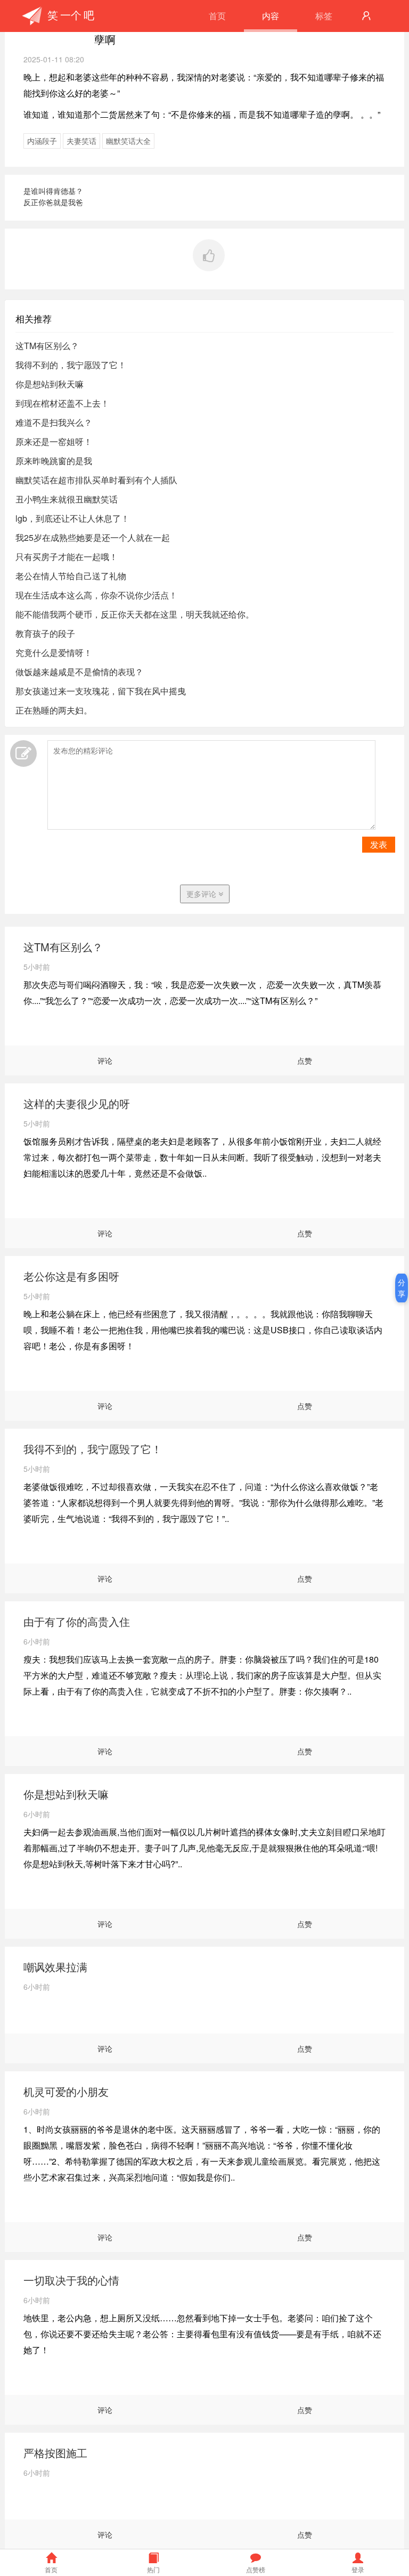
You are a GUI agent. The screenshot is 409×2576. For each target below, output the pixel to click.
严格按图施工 (55, 2453)
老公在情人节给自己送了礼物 (71, 576)
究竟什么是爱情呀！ (54, 653)
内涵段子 (42, 141)
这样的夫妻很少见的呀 (77, 1103)
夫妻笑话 (81, 141)
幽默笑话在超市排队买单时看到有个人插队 (96, 480)
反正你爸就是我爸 (53, 202)
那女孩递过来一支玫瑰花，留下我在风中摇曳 (101, 691)
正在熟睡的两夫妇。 (54, 710)
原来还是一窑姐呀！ (54, 442)
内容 (271, 16)
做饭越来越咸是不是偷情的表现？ (79, 672)
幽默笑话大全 (128, 141)
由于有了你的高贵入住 (77, 1621)
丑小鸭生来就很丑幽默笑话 (67, 499)
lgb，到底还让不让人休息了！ (72, 518)
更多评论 (202, 894)
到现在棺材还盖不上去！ (62, 403)
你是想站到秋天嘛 (50, 384)
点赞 (305, 1060)
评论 (105, 1060)
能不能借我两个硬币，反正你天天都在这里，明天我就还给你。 (135, 614)
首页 (217, 16)
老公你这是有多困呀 (71, 1276)
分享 (402, 1288)
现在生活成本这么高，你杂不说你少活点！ (96, 595)
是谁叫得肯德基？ (53, 191)
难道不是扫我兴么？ (54, 422)
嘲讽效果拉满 (55, 1967)
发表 (379, 844)
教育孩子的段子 (45, 633)
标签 (324, 16)
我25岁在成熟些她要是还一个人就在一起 (93, 537)
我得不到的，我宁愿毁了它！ (71, 365)
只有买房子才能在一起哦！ (67, 557)
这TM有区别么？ (47, 346)
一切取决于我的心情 (71, 2280)
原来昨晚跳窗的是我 (54, 461)
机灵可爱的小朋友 (66, 2091)
